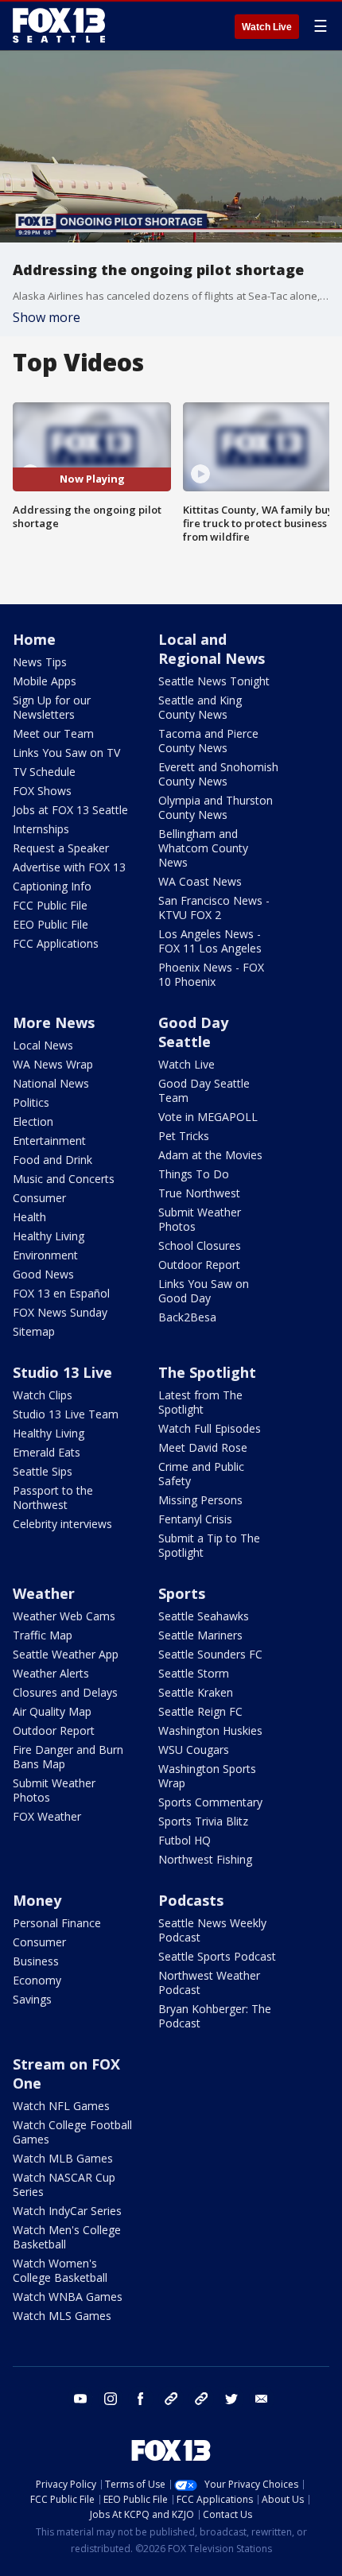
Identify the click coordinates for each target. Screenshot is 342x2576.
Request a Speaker (61, 848)
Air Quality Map (52, 1711)
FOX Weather (47, 1816)
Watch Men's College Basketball (67, 2237)
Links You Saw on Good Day (204, 1291)
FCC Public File (50, 905)
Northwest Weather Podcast (209, 1982)
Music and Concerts (64, 1179)
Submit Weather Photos (200, 1219)
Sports (182, 1593)
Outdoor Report (199, 1265)
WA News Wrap (53, 1064)
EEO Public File (51, 924)
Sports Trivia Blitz (203, 1821)
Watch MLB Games (63, 2158)
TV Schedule (44, 772)
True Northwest (199, 1193)
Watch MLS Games (62, 2316)
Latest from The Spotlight (200, 1402)
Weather (44, 1593)
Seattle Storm (194, 1673)
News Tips (40, 662)
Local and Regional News (212, 649)
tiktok (171, 2399)
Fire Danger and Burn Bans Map (68, 1757)
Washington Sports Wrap (207, 1776)
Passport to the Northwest (53, 1497)
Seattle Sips (43, 1471)
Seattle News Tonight (214, 681)
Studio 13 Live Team (66, 1414)
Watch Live (267, 27)
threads (201, 2399)
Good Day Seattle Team (204, 1090)
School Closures (200, 1245)
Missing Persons (200, 1500)
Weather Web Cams (64, 1616)
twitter (231, 2399)
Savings (32, 1999)
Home (34, 639)
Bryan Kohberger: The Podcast (215, 2016)
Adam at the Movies (210, 1155)
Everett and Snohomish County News (218, 774)
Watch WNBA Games (68, 2297)
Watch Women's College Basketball (60, 2270)
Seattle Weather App (66, 1654)
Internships (41, 829)
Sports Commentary (210, 1802)
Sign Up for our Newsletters (52, 707)
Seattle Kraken (196, 1692)
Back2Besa (187, 1317)
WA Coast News (200, 881)
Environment (45, 1255)
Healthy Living (49, 1236)
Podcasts (191, 1900)
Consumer (39, 1198)
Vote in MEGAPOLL (208, 1117)
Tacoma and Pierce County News (208, 741)
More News (54, 1022)
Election (33, 1121)
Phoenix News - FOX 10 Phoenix (211, 974)
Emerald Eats (47, 1452)
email (262, 2399)
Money (37, 1900)
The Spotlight (207, 1372)
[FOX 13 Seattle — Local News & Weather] (59, 25)
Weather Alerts (51, 1673)
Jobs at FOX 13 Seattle (70, 810)
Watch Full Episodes (210, 1428)
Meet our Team (53, 733)
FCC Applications (56, 943)
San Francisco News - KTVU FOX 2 (214, 908)
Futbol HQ (185, 1840)
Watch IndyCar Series (67, 2211)
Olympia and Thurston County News (216, 807)
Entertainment (49, 1141)
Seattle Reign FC (200, 1711)
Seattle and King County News (200, 707)
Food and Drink (52, 1160)
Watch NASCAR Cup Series (64, 2184)
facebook (141, 2399)
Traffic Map (43, 1635)
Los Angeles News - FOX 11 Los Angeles (210, 941)
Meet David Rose (203, 1447)
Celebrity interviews (62, 1524)
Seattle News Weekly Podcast (212, 1930)
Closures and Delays (65, 1692)
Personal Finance (57, 1923)
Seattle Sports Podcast (217, 1956)
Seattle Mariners (200, 1635)
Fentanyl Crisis (195, 1519)
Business (36, 1961)
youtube (80, 2399)
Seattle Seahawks (204, 1616)
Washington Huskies (210, 1730)
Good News (43, 1274)
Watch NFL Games (61, 2106)
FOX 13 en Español (61, 1293)
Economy (37, 1980)
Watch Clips (43, 1395)
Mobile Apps (45, 681)
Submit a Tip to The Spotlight (209, 1545)
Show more (47, 317)
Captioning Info (52, 886)
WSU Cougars (194, 1750)
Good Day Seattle (193, 1032)
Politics (31, 1102)
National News (51, 1083)
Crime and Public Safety (201, 1474)
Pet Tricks (184, 1136)
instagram (111, 2399)
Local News (43, 1045)
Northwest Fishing (205, 1859)
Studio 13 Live (62, 1372)
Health (29, 1217)
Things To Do (194, 1174)
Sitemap (34, 1331)
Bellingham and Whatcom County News (203, 848)
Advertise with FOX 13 (69, 867)
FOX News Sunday (60, 1312)
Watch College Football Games (72, 2132)
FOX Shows (42, 791)
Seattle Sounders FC (210, 1654)
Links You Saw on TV (66, 753)
